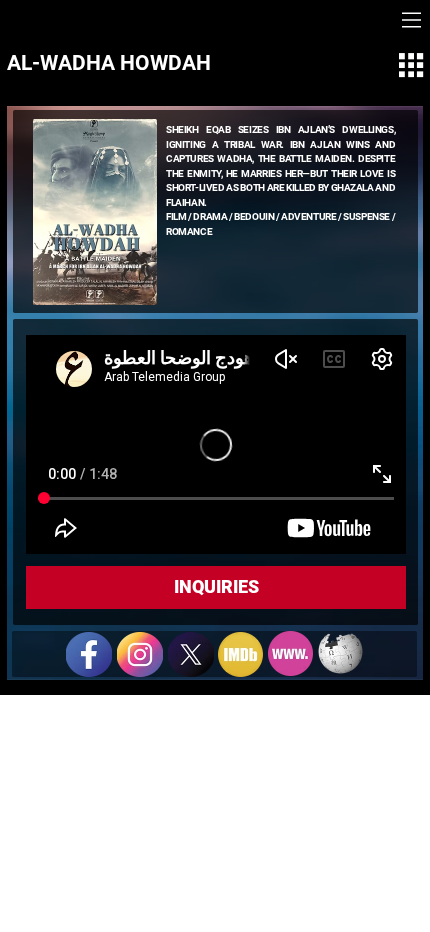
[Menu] (411, 20)
